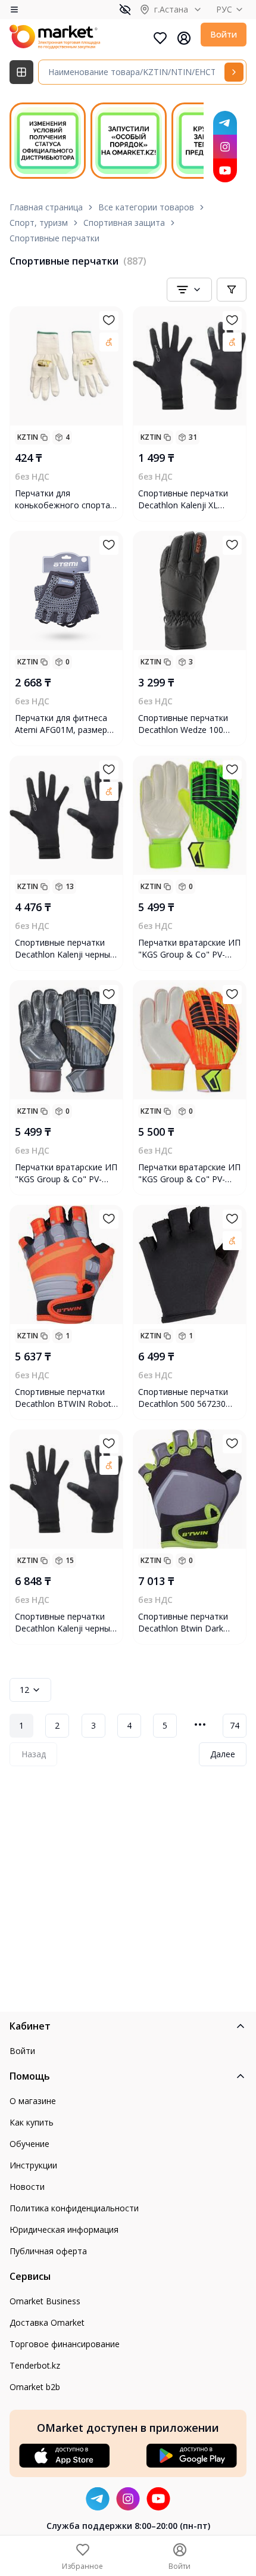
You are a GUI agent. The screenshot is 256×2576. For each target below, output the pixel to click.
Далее (223, 1754)
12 (24, 1690)
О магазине (33, 2101)
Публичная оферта (48, 2251)
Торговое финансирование (65, 2344)
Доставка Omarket (47, 2322)
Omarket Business (45, 2301)
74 (235, 1725)
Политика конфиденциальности (74, 2208)
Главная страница (46, 207)
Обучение (29, 2144)
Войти (224, 34)
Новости (27, 2187)
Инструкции (33, 2165)
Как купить (32, 2122)
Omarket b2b (35, 2387)
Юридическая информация (64, 2229)
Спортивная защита (124, 223)
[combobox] (189, 290)
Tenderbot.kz (35, 2365)
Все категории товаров (146, 207)
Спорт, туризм (39, 223)
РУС (224, 9)
